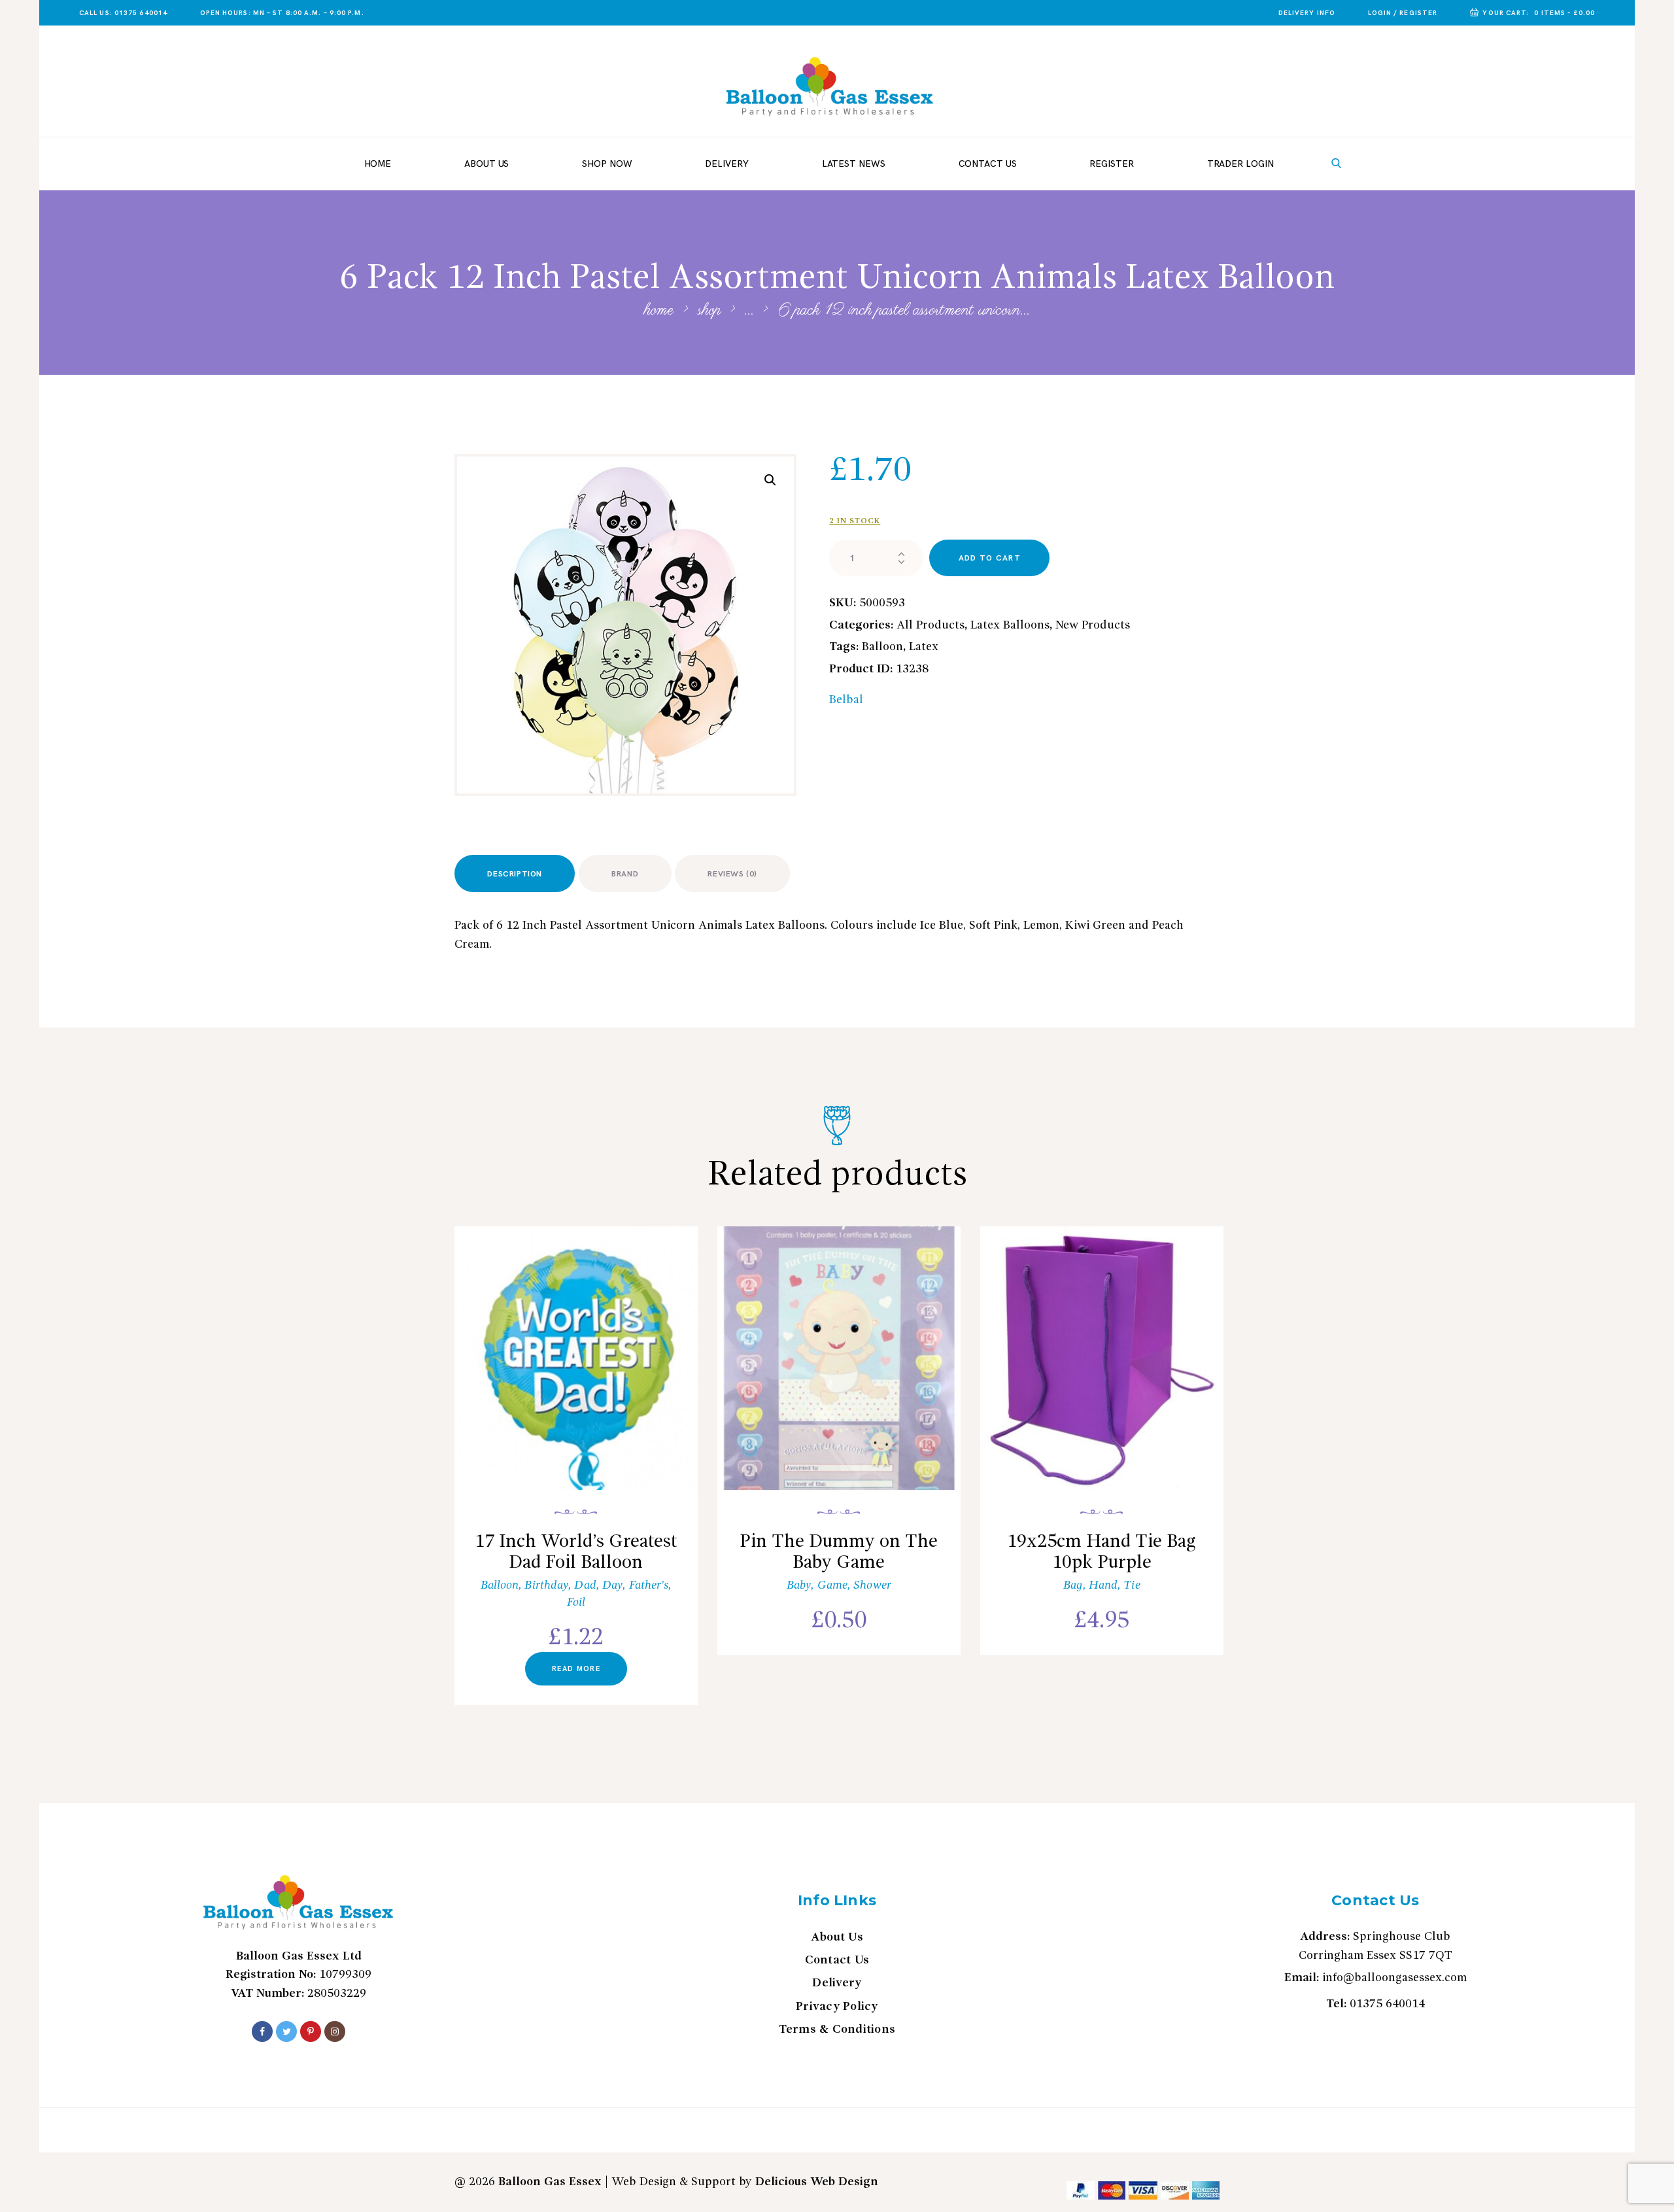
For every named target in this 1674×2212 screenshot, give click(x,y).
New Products (1093, 625)
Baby (799, 1585)
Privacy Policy (837, 2007)
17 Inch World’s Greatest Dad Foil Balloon (576, 1553)
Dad (585, 1585)
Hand (1103, 1585)
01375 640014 (1387, 2004)
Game (832, 1585)
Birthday (546, 1585)
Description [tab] (515, 874)
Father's (649, 1585)
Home (659, 311)
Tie (1132, 1585)
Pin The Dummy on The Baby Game (839, 1553)
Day (612, 1585)
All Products (931, 625)
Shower (872, 1585)
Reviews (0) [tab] (732, 874)
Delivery (837, 1983)
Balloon (882, 647)
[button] (770, 480)
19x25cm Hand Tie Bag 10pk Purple (1102, 1553)
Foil (576, 1602)
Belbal (846, 700)
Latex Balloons (1010, 625)
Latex (924, 647)
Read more (576, 1669)
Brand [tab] (625, 874)
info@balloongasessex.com (1394, 1978)
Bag (1073, 1585)
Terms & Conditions (837, 2030)
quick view (584, 1376)
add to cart (990, 558)
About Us (837, 1937)
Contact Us (837, 1960)
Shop (709, 310)
